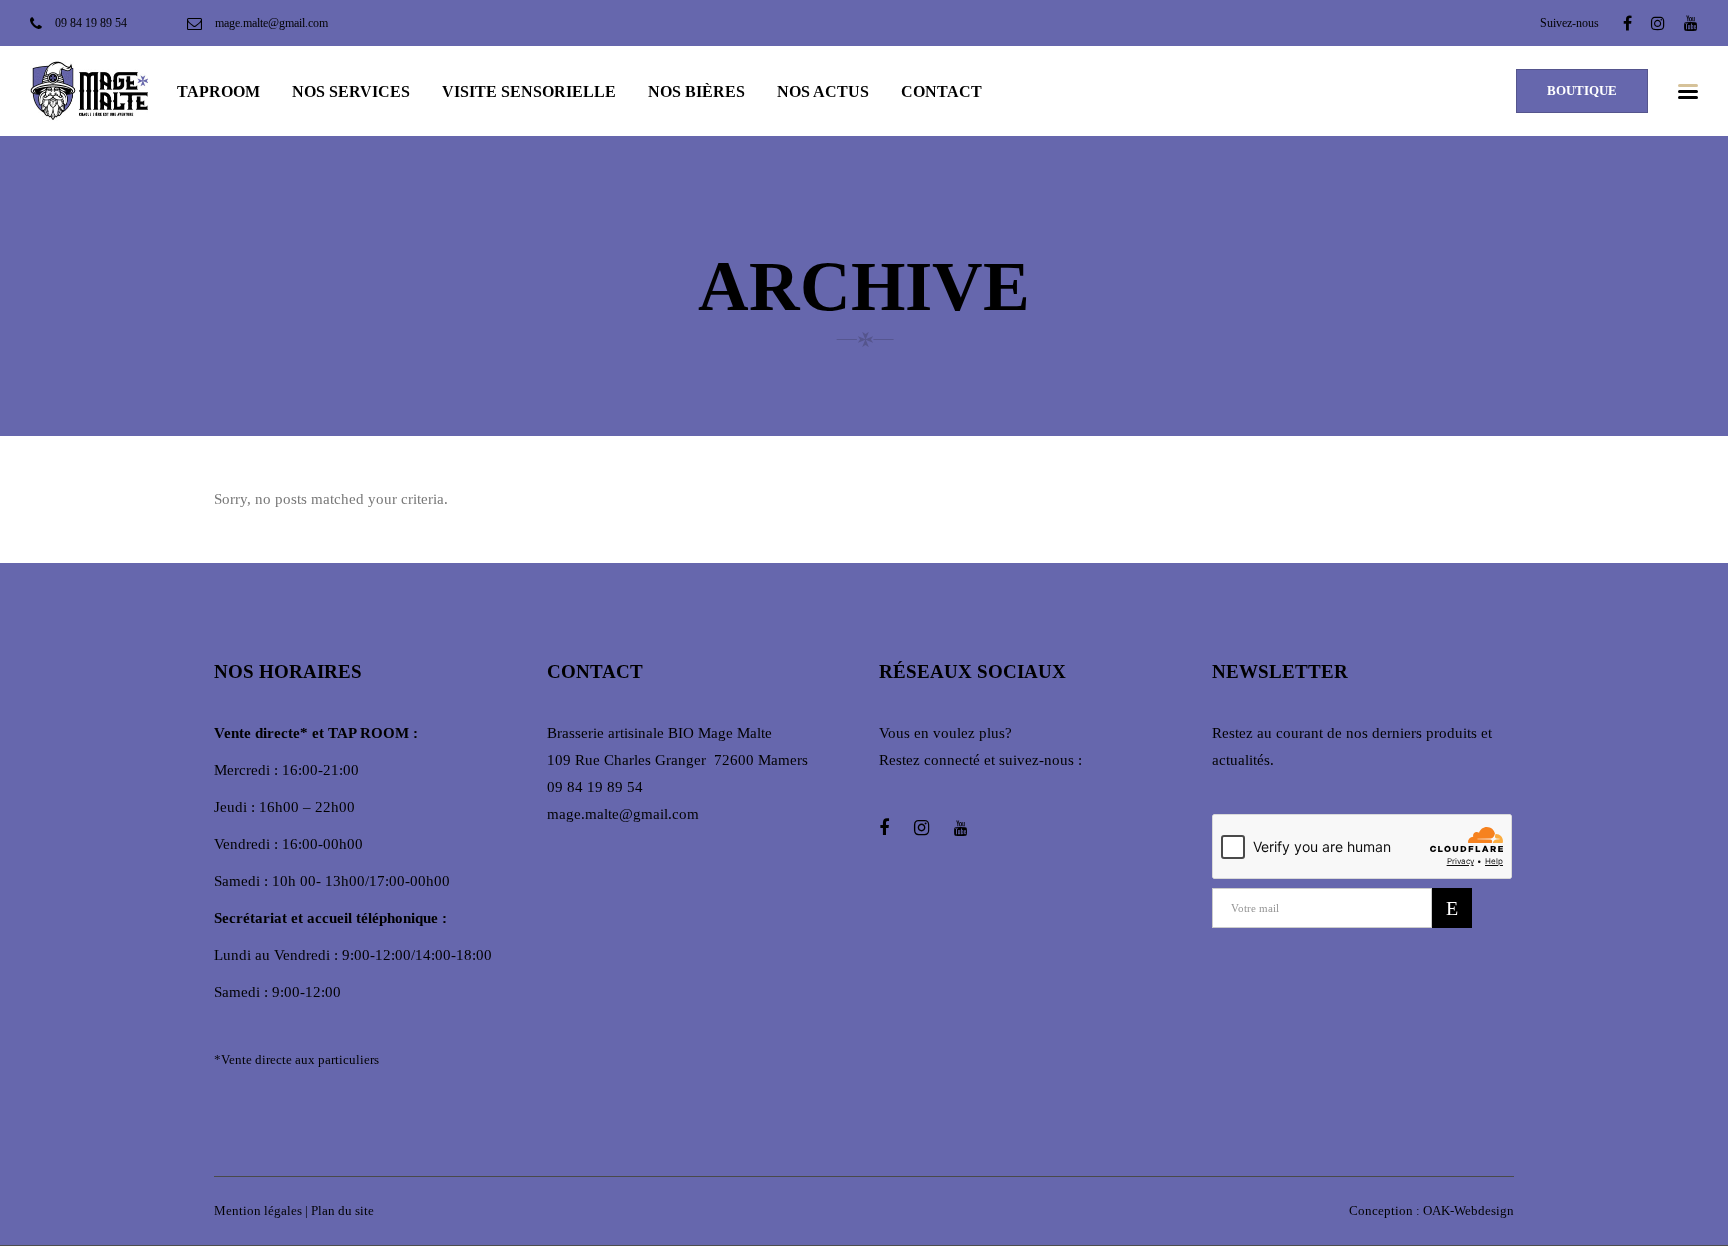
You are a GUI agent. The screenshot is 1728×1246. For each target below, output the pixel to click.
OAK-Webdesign (1468, 1210)
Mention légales (258, 1210)
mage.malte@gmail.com (623, 814)
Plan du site (342, 1210)
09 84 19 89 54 (595, 787)
